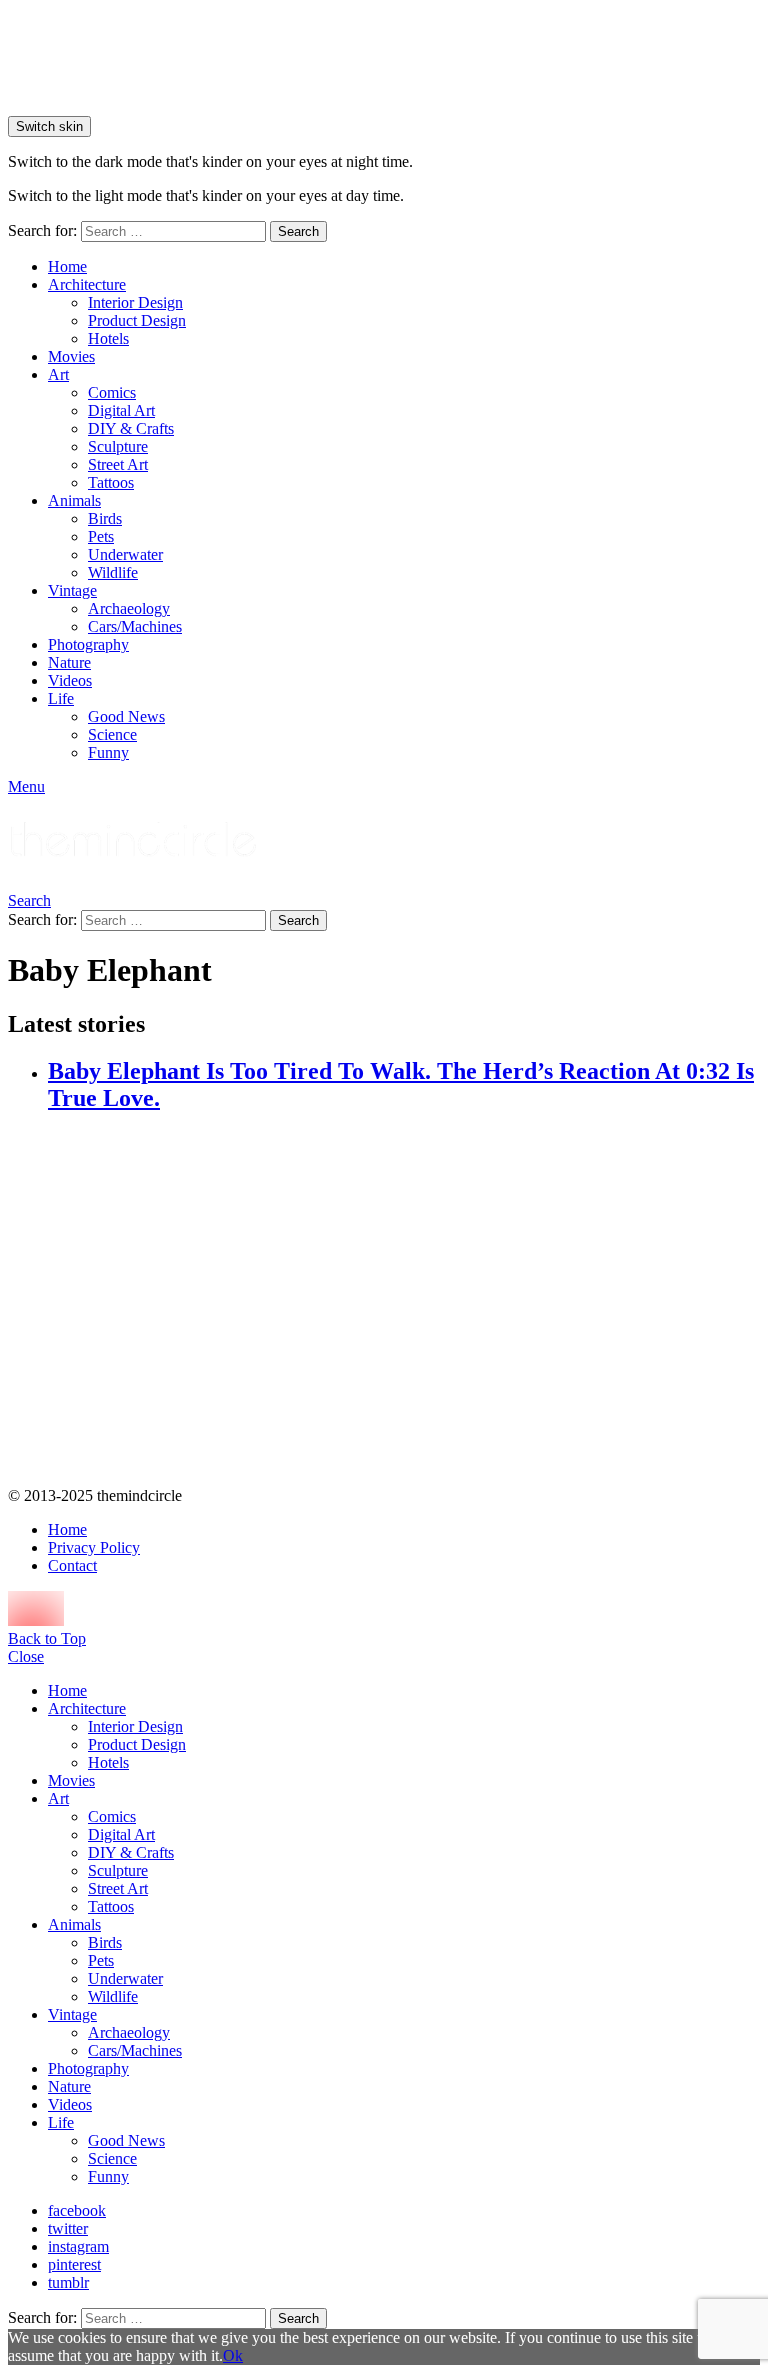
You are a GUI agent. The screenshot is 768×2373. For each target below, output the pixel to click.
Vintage (72, 590)
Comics (112, 392)
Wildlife (113, 572)
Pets (101, 536)
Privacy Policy (94, 1547)
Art (58, 374)
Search (298, 231)
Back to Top (47, 1638)
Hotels (108, 338)
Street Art (118, 464)
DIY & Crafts (131, 428)
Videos (70, 680)
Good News (126, 716)
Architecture (87, 284)
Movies (71, 356)
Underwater (125, 554)
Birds (105, 518)
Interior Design (135, 302)
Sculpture (118, 446)
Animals (74, 500)
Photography (88, 644)
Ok (233, 2355)
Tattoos (111, 482)
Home (67, 266)
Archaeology (129, 608)
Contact (72, 1565)
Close (26, 1656)
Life (61, 698)
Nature (69, 662)
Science (112, 734)
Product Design (137, 320)
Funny (108, 752)
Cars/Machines (135, 626)
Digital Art (121, 410)
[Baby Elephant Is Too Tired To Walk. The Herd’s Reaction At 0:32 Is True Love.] (404, 1301)
